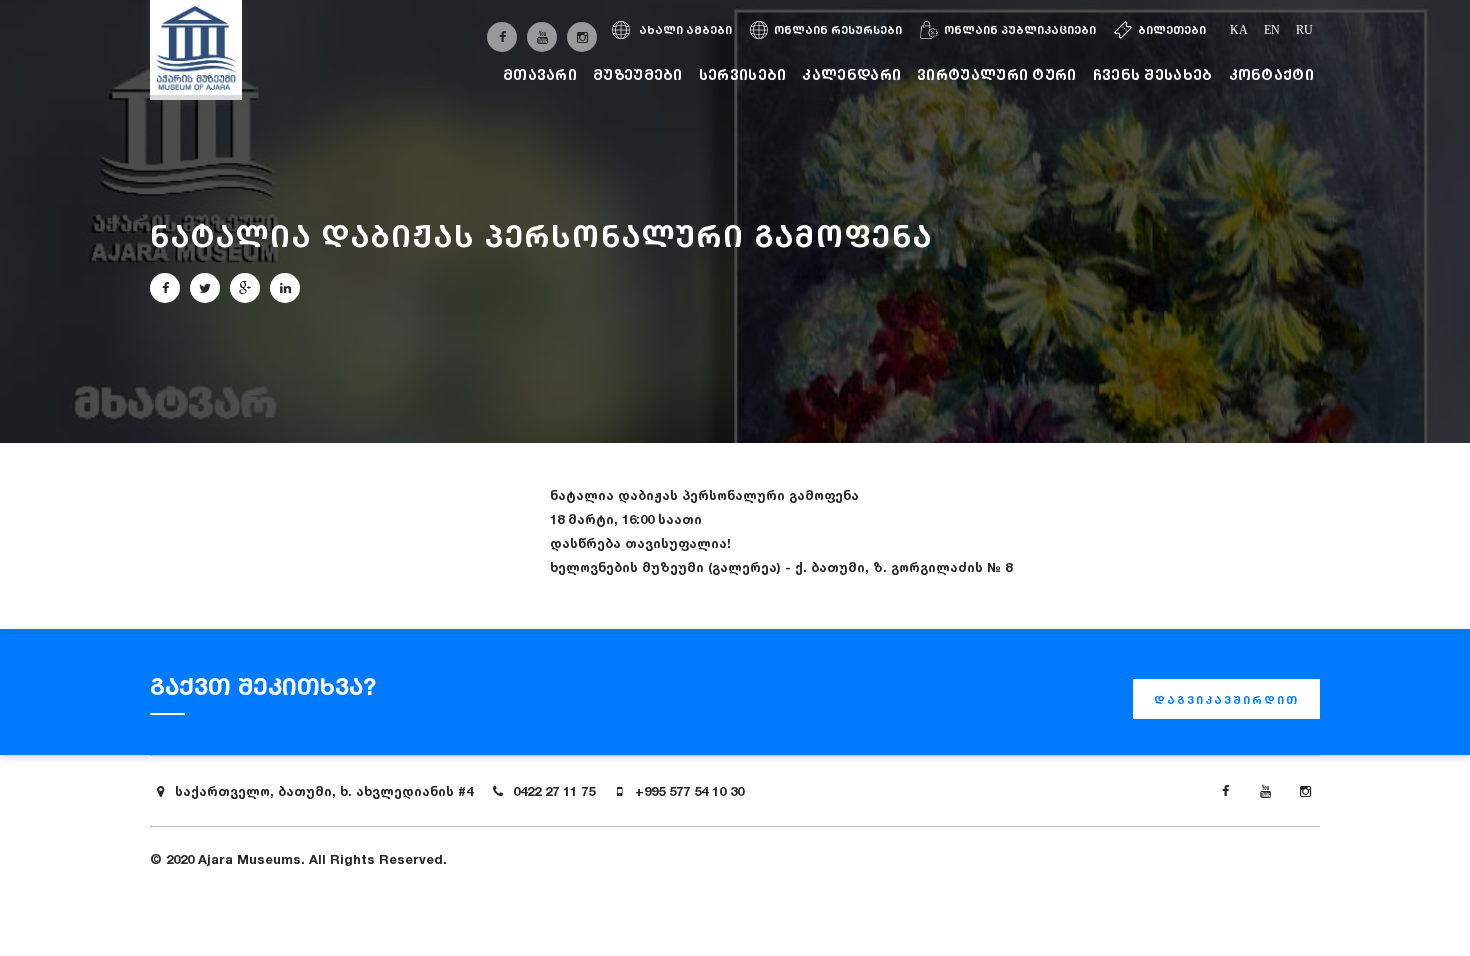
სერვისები (743, 74)
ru (1304, 30)
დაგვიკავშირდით (1226, 700)
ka (1239, 30)
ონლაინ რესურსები (838, 30)
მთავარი (540, 74)
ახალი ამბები (684, 30)
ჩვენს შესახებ (1153, 74)
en (1272, 30)
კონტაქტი (1271, 74)
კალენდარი (851, 74)
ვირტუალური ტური (997, 74)
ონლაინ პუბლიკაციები (1020, 30)
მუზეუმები (638, 74)
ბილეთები (1172, 30)
